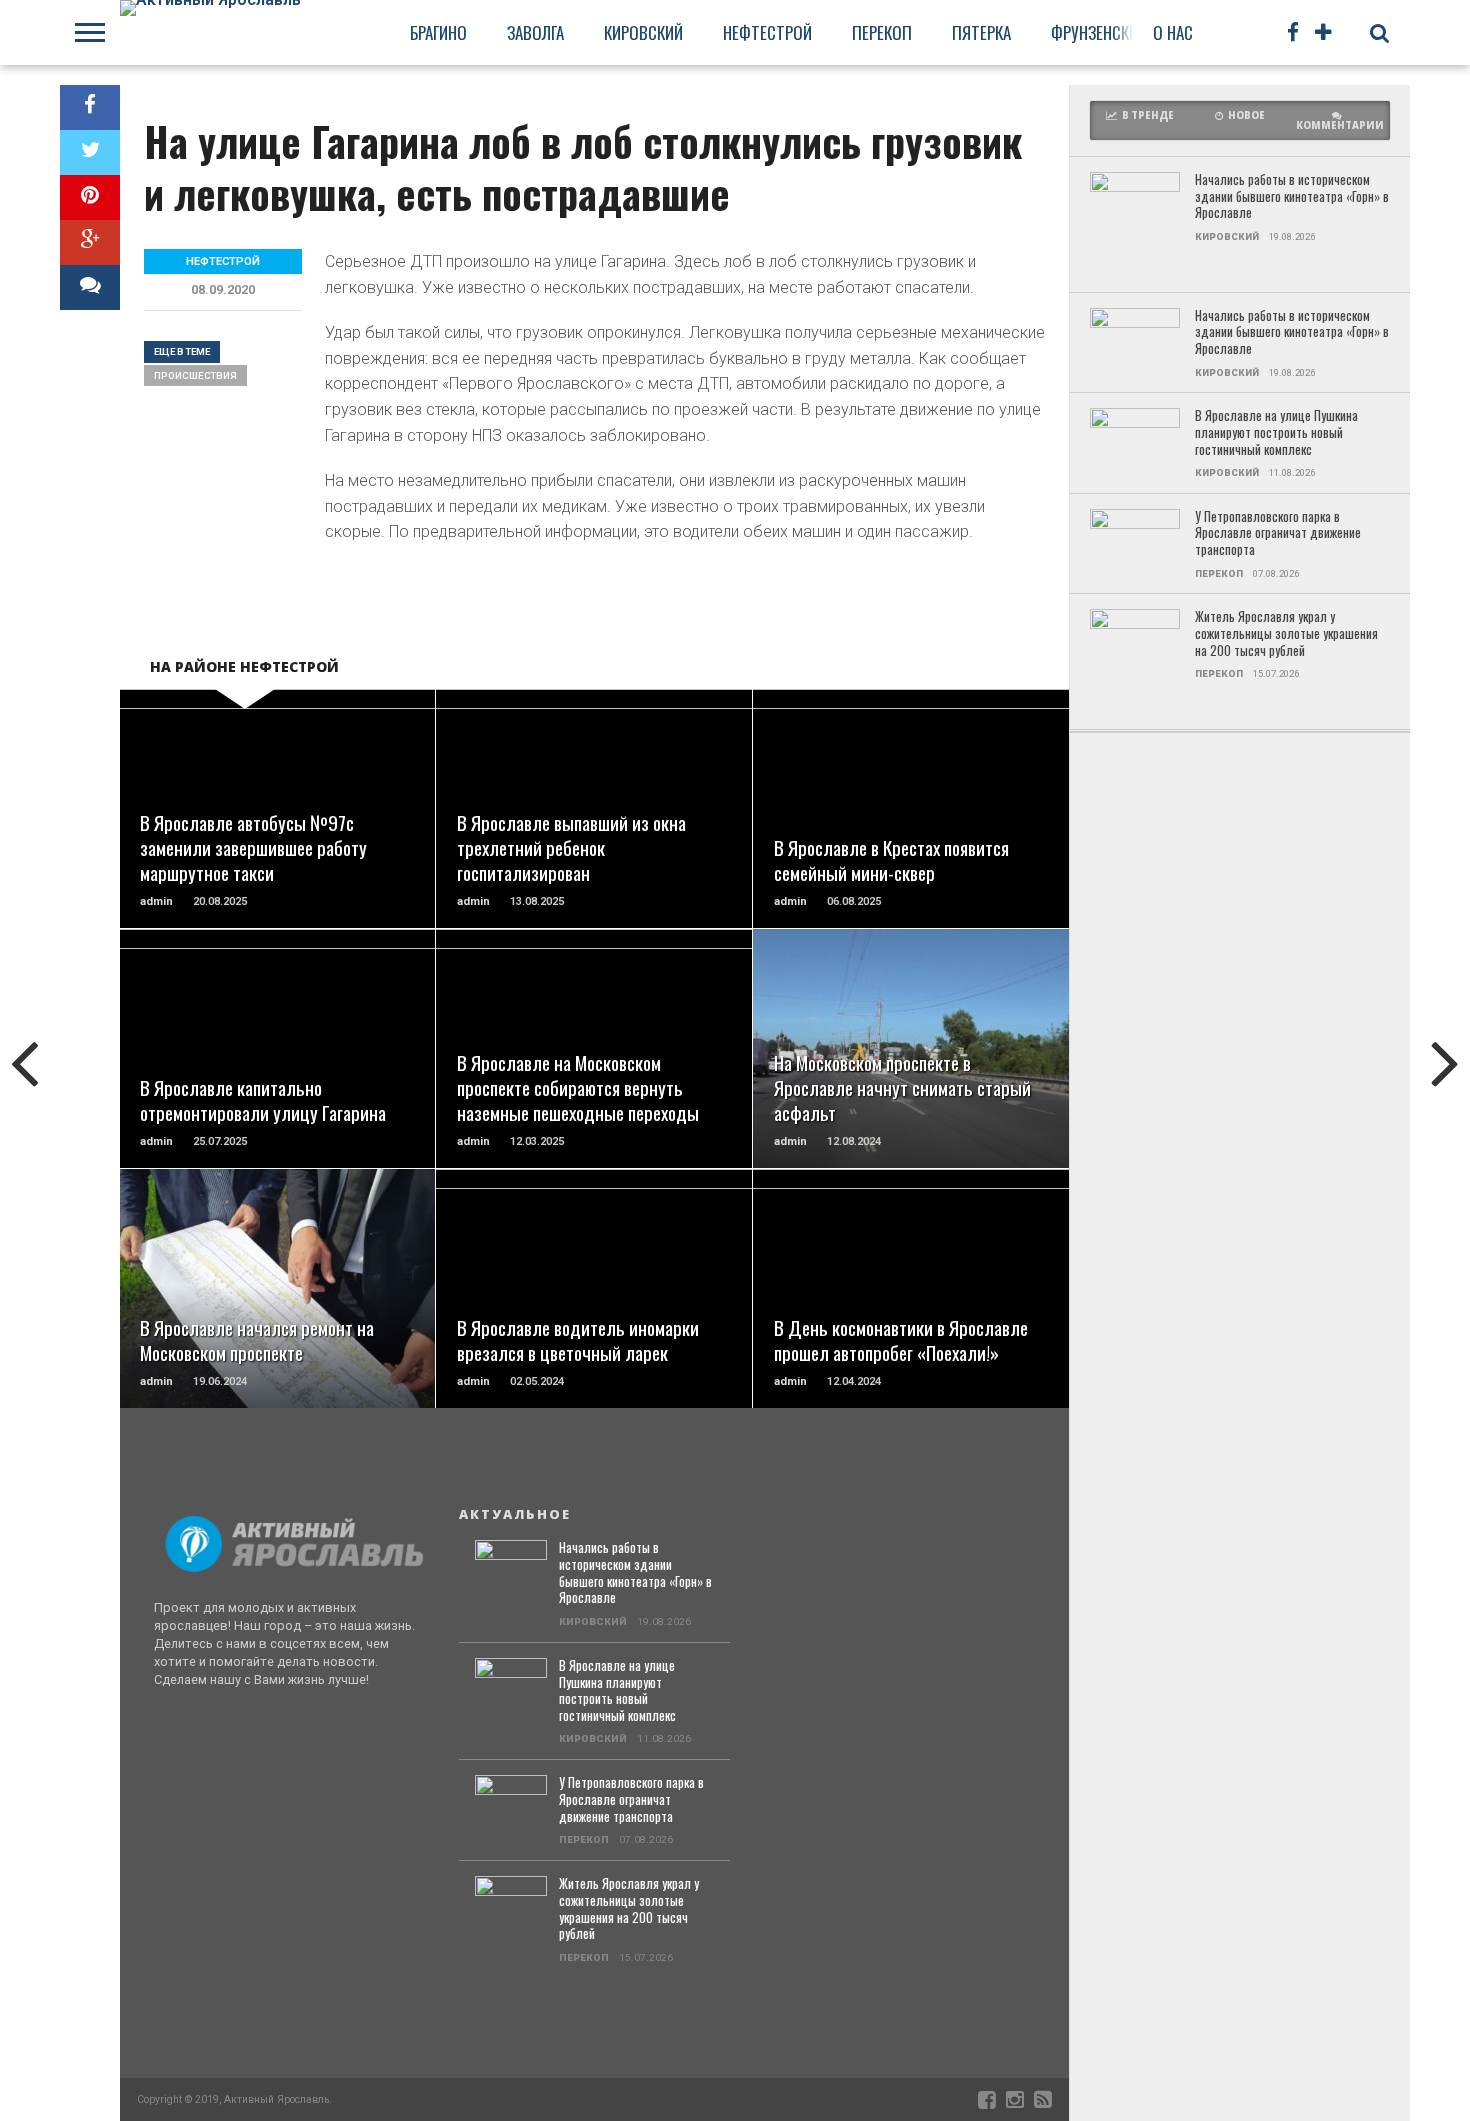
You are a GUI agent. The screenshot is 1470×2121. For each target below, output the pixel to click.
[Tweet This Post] (90, 152)
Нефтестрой (767, 32)
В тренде (1148, 115)
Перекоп (882, 32)
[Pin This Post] (90, 197)
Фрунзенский (1099, 32)
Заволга (535, 32)
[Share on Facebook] (90, 107)
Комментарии (1340, 125)
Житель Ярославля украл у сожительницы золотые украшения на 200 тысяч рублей (1286, 634)
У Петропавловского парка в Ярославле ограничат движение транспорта (1278, 534)
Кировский (643, 32)
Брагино (438, 32)
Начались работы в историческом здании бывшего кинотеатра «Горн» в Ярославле (1292, 197)
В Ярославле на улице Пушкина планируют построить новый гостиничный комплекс (1276, 433)
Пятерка (981, 32)
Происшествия (195, 375)
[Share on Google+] (90, 242)
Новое (1246, 115)
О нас (1173, 32)
